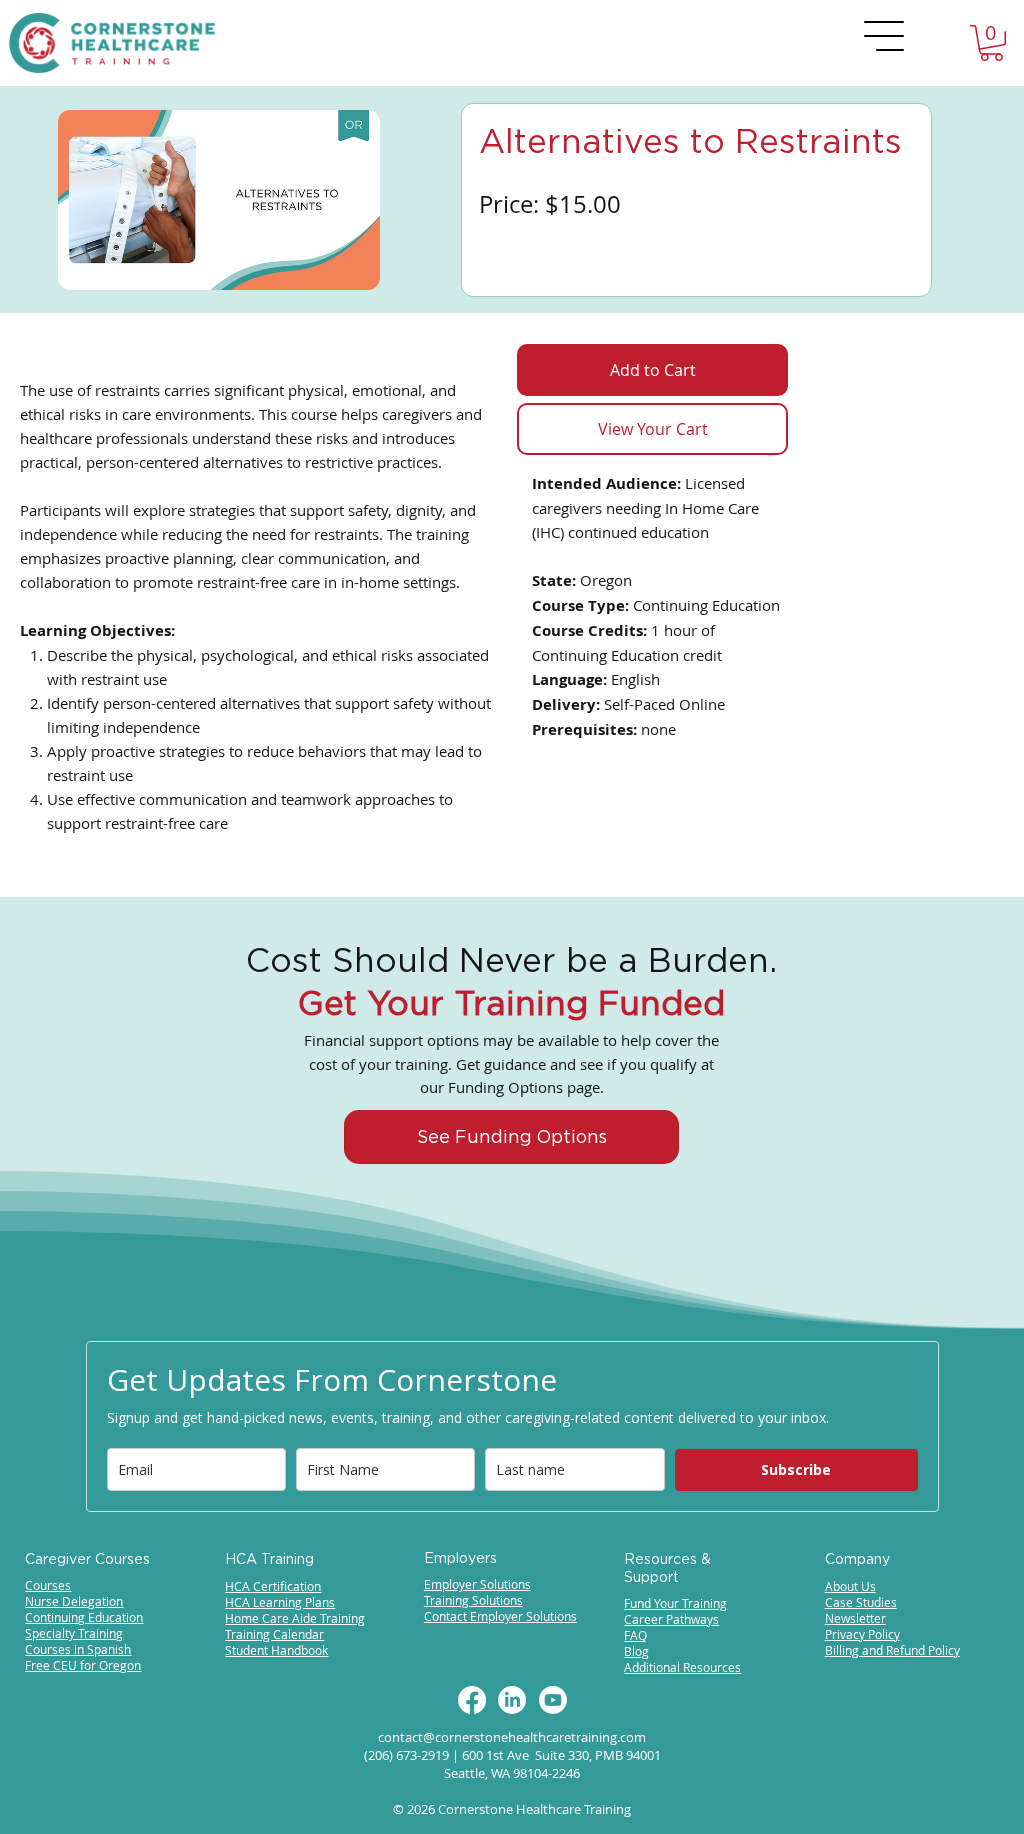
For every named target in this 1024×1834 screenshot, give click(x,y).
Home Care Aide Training (295, 1618)
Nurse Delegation (74, 1601)
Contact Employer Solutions (500, 1616)
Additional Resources (682, 1667)
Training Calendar (274, 1634)
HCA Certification (273, 1586)
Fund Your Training (675, 1603)
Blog (636, 1651)
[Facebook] (472, 1700)
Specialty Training (74, 1633)
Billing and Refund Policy (892, 1650)
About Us (850, 1586)
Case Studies (861, 1602)
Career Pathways (671, 1619)
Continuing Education (84, 1617)
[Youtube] (553, 1700)
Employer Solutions (477, 1584)
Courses (48, 1585)
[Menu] (885, 36)
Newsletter (855, 1618)
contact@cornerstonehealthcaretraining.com (512, 1737)
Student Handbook (276, 1650)
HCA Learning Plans (280, 1602)
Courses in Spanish (78, 1649)
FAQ (635, 1635)
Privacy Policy (862, 1634)
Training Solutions (473, 1600)
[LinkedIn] (512, 1700)
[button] (991, 43)
